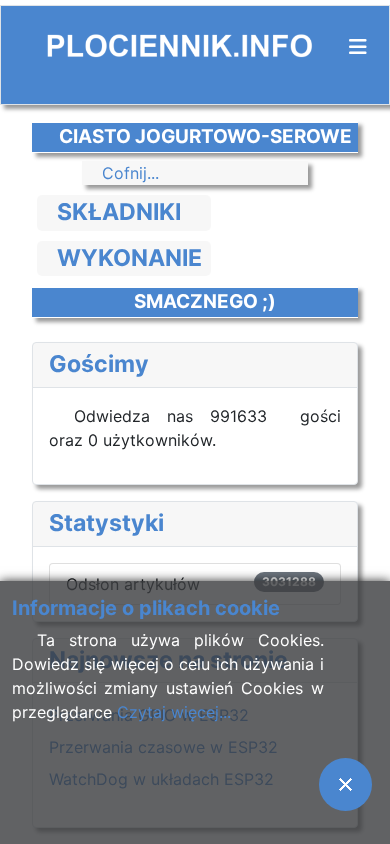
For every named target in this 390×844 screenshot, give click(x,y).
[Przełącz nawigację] (358, 47)
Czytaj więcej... (174, 712)
